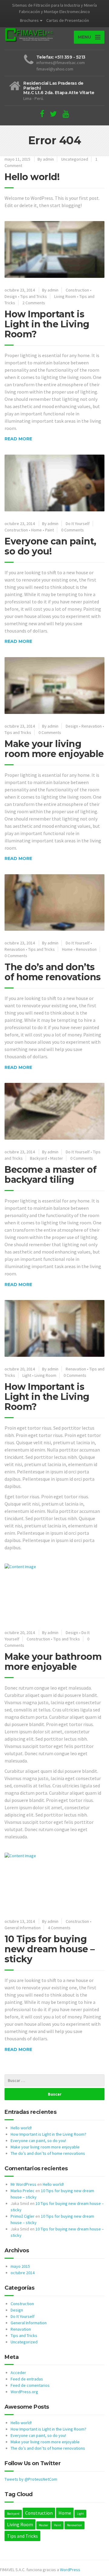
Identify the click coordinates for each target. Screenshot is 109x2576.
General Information (23, 1928)
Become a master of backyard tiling (50, 1175)
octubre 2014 (23, 2273)
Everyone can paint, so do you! (50, 546)
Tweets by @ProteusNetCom (31, 2479)
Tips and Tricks (34, 296)
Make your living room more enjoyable (54, 749)
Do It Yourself (78, 524)
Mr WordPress (23, 2184)
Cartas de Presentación (68, 20)
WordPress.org (24, 2392)
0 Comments (73, 530)
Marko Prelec (23, 2191)
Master (57, 1158)
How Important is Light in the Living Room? (47, 324)
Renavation (92, 726)
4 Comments (59, 1928)
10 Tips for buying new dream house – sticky (50, 1949)
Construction (77, 290)
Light (27, 1375)
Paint (50, 530)
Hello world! (32, 177)
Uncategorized (75, 159)
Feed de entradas (27, 2379)
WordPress (70, 2570)
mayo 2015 (20, 2266)
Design (11, 296)
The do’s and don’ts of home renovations (53, 972)
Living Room (65, 296)
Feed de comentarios (30, 2385)
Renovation (86, 949)
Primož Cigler (23, 2216)
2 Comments (34, 303)
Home (36, 530)
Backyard (38, 1158)
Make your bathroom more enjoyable (53, 1662)
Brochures (29, 20)
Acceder (18, 2373)
